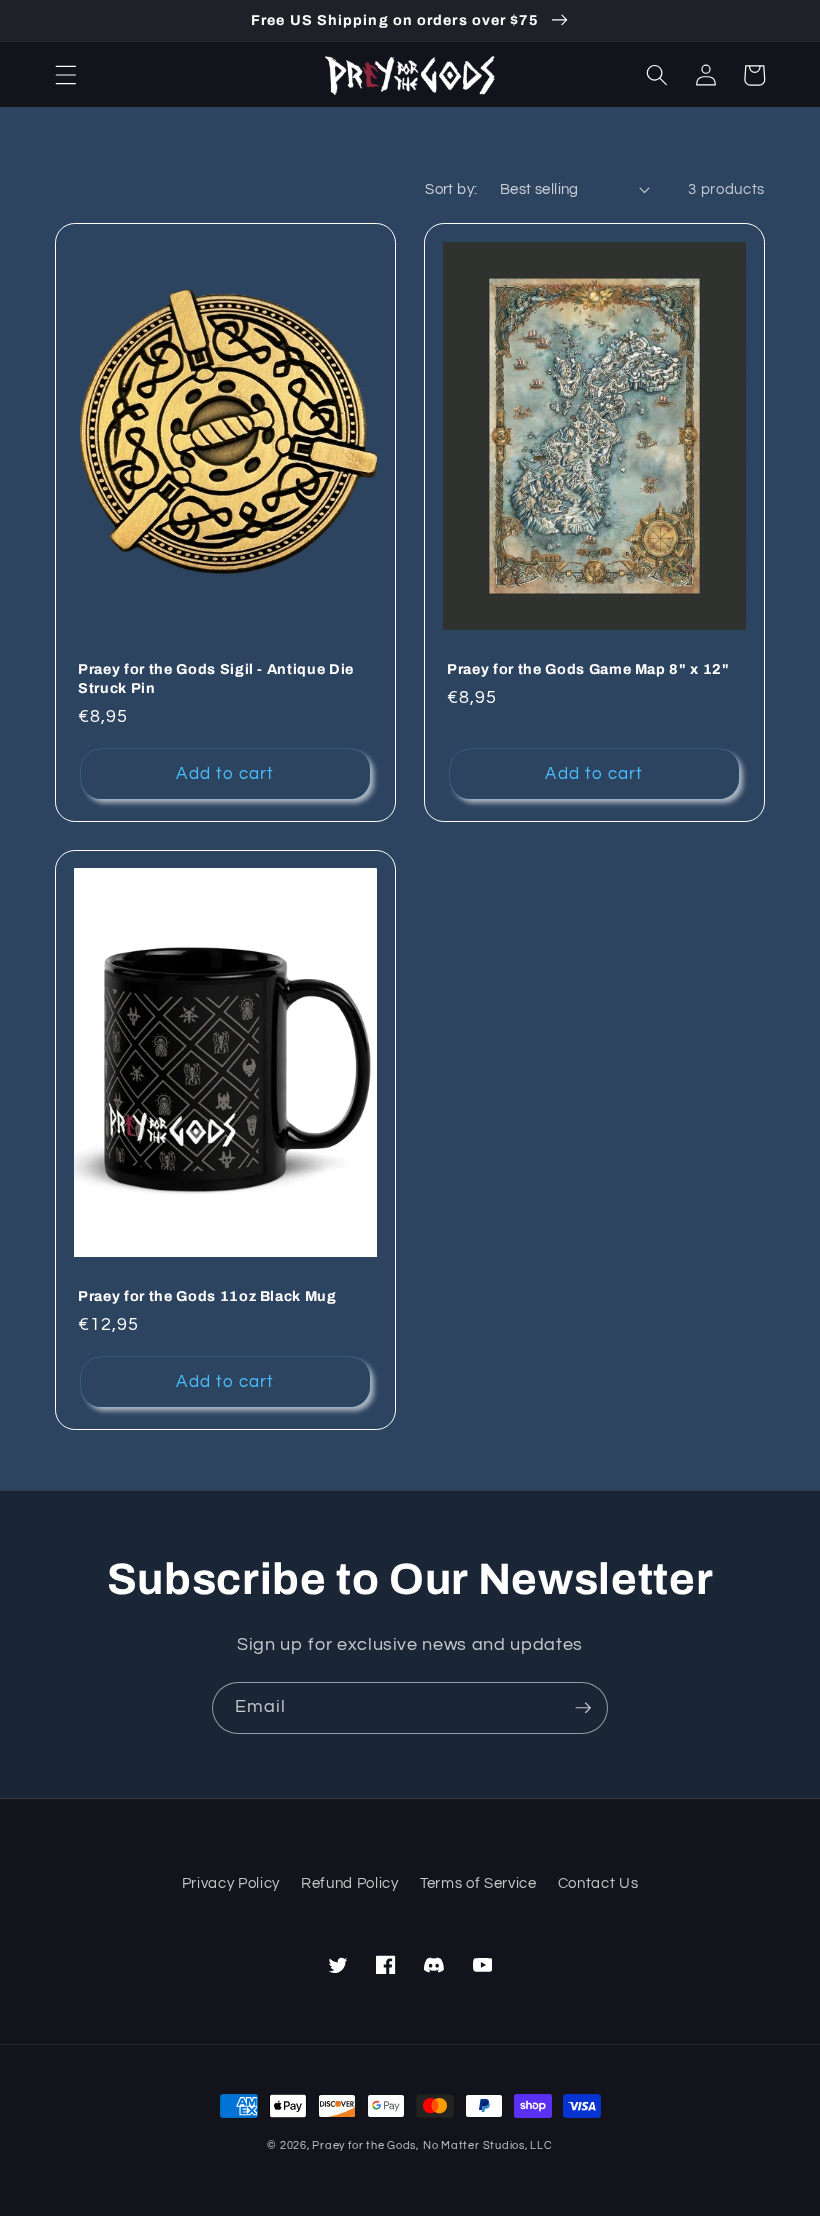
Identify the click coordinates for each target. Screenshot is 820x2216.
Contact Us (598, 1883)
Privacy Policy (231, 1883)
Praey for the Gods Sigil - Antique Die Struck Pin (216, 678)
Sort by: (451, 189)
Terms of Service (478, 1883)
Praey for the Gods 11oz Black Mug (207, 1296)
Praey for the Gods (364, 2145)
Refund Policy (350, 1883)
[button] (66, 75)
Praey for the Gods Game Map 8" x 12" (588, 669)
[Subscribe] (583, 1708)
